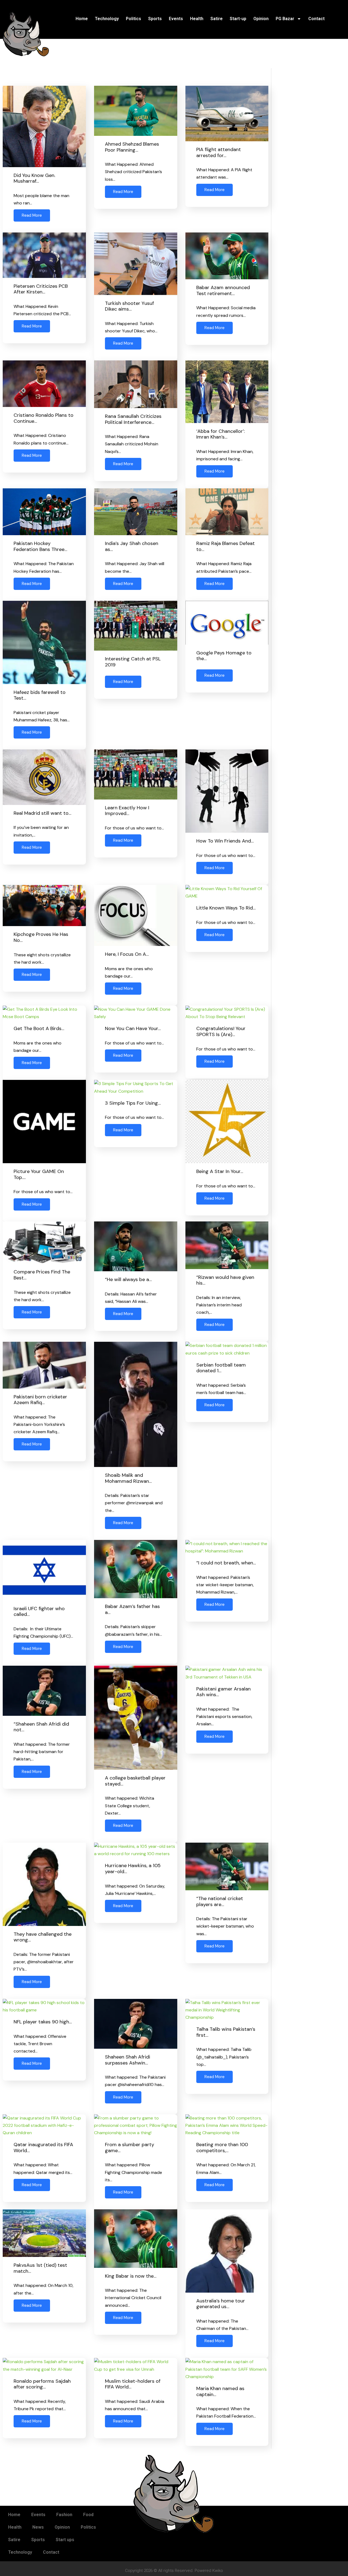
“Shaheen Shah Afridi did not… (41, 1727)
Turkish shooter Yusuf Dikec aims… (129, 306)
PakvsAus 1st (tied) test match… (40, 2268)
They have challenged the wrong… (43, 1937)
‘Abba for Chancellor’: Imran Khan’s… (220, 434)
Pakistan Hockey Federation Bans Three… (40, 546)
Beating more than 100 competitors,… (222, 2148)
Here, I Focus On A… (127, 954)
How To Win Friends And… (225, 841)
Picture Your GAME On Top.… (39, 1174)
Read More (32, 215)
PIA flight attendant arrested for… (219, 152)
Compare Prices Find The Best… (42, 1275)
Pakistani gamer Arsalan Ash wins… (223, 1692)
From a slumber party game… (130, 2148)
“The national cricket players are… (220, 1901)
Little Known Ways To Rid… (226, 908)
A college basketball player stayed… (135, 1781)
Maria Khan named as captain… (220, 2391)
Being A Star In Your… (220, 1171)
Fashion (64, 2515)
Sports (155, 19)
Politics (133, 19)
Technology (107, 19)
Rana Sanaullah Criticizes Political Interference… (133, 419)
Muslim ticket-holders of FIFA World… (133, 2384)
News (38, 2527)
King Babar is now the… (131, 2276)
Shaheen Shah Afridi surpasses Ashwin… (128, 2060)
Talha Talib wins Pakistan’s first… (226, 2032)
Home (82, 19)
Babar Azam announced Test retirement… (223, 290)
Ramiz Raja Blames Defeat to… (226, 546)
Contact (316, 19)
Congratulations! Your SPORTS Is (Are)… (221, 1031)
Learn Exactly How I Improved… (127, 811)
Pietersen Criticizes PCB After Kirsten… (41, 289)
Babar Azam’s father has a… (132, 1609)
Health (197, 19)
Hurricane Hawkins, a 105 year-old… (133, 1869)
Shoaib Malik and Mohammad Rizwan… (128, 1478)
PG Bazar (285, 19)
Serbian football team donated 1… (221, 1368)
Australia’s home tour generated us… (221, 2304)
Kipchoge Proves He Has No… (41, 937)
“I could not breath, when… (226, 1563)
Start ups (65, 2540)
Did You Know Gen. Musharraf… (34, 178)
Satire (217, 19)
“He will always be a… (128, 1279)
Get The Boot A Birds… (39, 1028)
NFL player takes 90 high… (43, 2022)
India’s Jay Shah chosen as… (132, 546)
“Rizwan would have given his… (225, 1280)
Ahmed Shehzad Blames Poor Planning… (132, 147)
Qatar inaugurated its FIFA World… (43, 2148)
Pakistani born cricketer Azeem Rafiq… (40, 1400)
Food (88, 2515)
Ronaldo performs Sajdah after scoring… (42, 2384)
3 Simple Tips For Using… (133, 1103)
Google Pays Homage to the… (224, 656)
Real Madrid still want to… (42, 813)
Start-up (238, 19)
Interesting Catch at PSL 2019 (133, 662)
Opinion (261, 19)
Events (176, 19)
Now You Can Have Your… (133, 1028)
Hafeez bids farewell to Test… (40, 695)
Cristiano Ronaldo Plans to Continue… (43, 418)
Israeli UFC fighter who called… (39, 1612)
